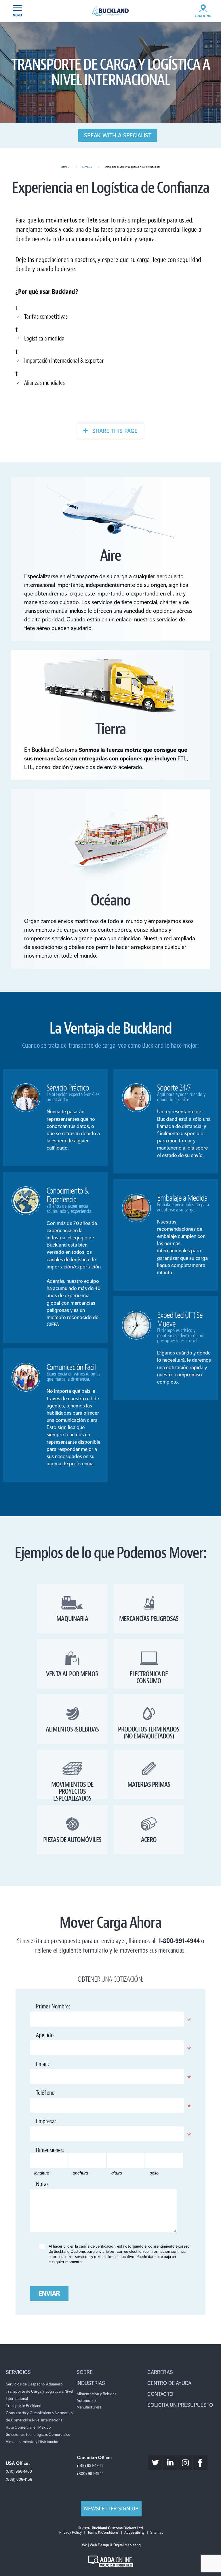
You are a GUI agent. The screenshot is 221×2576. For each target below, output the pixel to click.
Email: (55, 2065)
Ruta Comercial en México (28, 2427)
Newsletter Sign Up (111, 2509)
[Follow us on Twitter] (155, 2463)
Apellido (57, 2036)
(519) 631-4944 (90, 2466)
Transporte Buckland (24, 2406)
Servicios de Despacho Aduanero (34, 2384)
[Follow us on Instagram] (185, 2463)
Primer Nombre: (65, 2008)
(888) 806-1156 (19, 2479)
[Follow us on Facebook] (200, 2463)
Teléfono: (58, 2094)
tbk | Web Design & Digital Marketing (111, 2545)
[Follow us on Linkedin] (170, 2463)
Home (64, 167)
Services (86, 167)
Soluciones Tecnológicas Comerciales (38, 2435)
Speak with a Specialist (118, 135)
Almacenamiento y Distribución (33, 2442)
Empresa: (58, 2122)
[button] (40, 2372)
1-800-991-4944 (179, 1941)
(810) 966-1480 (19, 2471)
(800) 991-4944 (90, 2474)
